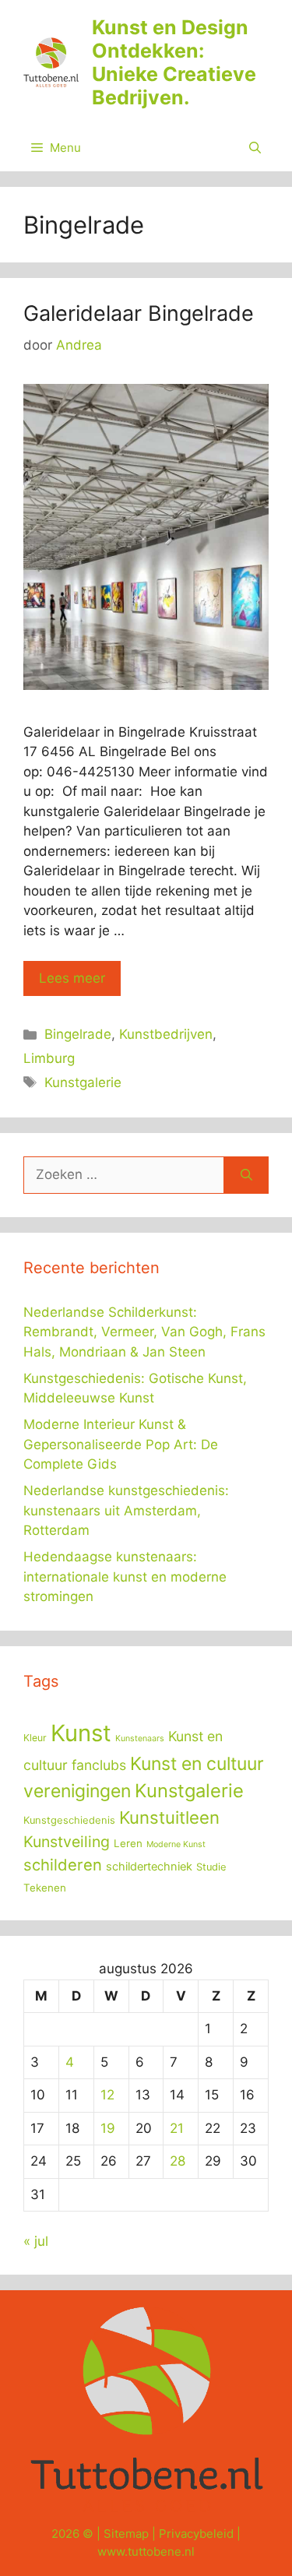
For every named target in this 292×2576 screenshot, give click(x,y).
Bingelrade (78, 1034)
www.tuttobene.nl (146, 2551)
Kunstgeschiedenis (69, 1820)
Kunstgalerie (83, 1082)
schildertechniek (149, 1867)
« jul (36, 2241)
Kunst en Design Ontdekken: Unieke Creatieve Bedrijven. (174, 62)
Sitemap (126, 2534)
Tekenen (45, 1888)
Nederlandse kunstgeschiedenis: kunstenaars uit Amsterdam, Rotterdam (126, 1510)
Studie (211, 1867)
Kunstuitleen (169, 1818)
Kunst (81, 1733)
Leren (128, 1843)
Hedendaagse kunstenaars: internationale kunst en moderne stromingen (125, 1577)
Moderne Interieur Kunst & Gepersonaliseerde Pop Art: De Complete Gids (121, 1444)
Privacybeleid (196, 2534)
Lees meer (72, 978)
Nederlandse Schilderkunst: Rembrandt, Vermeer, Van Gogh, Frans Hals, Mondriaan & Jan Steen (144, 1332)
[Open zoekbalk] (255, 148)
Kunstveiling (67, 1842)
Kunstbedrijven (166, 1034)
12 (107, 2095)
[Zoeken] (246, 1175)
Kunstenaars (140, 1738)
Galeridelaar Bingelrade (139, 313)
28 (178, 2161)
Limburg (49, 1058)
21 (177, 2128)
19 (108, 2128)
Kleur (35, 1738)
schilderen (63, 1865)
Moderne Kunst (176, 1844)
